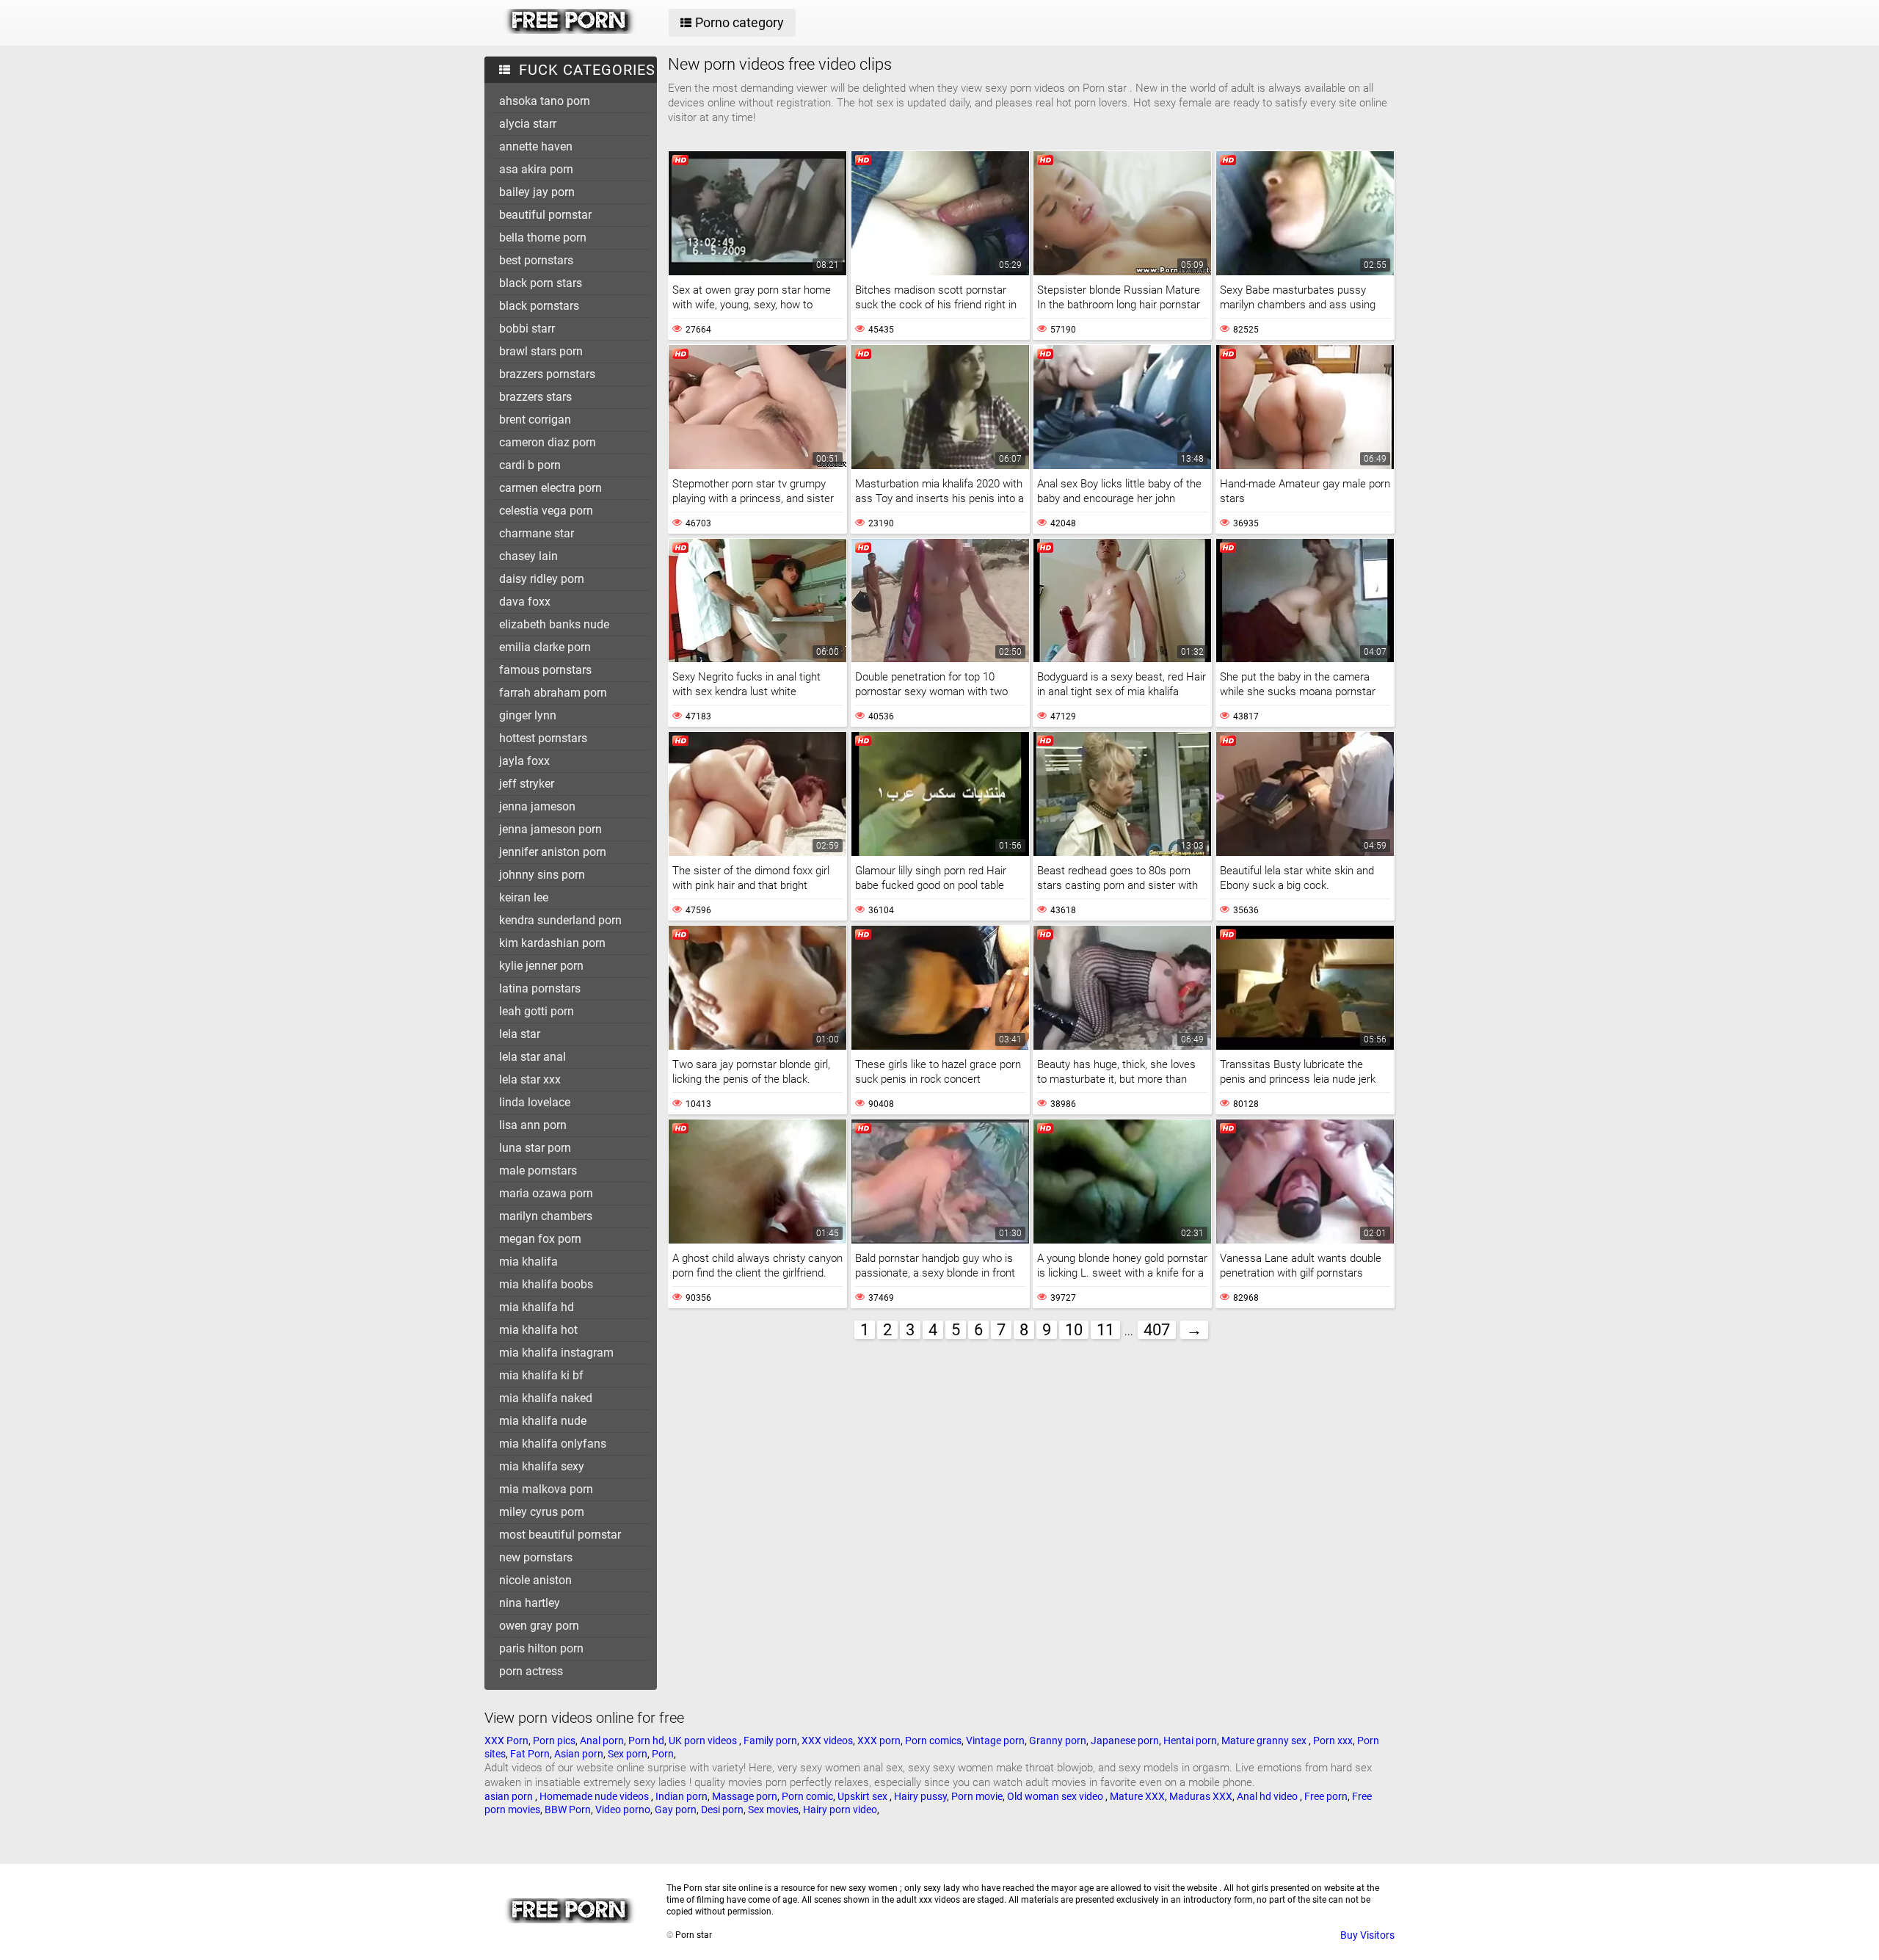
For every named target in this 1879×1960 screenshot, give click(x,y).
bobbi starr (527, 329)
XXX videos (827, 1741)
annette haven (536, 146)
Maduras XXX (1201, 1796)
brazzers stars (535, 397)
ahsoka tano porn (545, 101)
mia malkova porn (546, 1489)
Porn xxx (1333, 1741)
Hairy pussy (920, 1796)
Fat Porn (530, 1754)
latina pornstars (540, 988)
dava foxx (525, 602)
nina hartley (530, 1603)
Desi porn (722, 1810)
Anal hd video (1268, 1796)
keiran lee (524, 897)
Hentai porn (1190, 1741)
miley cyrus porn (542, 1512)
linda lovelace (535, 1102)
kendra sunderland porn (560, 920)
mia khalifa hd (537, 1307)
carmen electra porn (550, 488)
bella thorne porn (543, 237)
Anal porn (602, 1741)
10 (1074, 1330)
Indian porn (682, 1796)
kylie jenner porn (541, 966)
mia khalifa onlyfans (553, 1444)
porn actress (531, 1671)
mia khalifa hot (538, 1330)
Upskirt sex (864, 1796)
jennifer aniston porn (553, 852)
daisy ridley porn (542, 579)
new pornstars (536, 1557)
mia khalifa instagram (556, 1353)
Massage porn (745, 1796)
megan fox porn (540, 1239)
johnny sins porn (542, 875)
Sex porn (628, 1754)
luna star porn (535, 1148)
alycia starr (528, 124)
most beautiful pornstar (560, 1535)
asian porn (510, 1796)
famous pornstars (545, 670)
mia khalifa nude (543, 1421)
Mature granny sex (1265, 1741)
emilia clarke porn (545, 647)
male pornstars (538, 1170)
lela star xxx (530, 1079)
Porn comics (933, 1741)
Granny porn (1058, 1741)
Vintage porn (995, 1741)
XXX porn (879, 1741)
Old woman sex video (1056, 1796)
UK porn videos (704, 1741)
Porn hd (646, 1741)
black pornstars (539, 306)
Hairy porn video (840, 1810)
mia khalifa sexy (542, 1466)
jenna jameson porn (550, 829)
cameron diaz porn (548, 442)
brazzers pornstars (547, 374)
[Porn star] (570, 30)
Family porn (770, 1741)
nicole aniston (535, 1580)
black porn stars (541, 283)
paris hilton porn (541, 1648)
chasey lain (528, 556)
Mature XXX (1137, 1796)
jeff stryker (527, 784)
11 (1105, 1330)
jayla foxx (524, 761)
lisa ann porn (533, 1125)
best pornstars (536, 260)
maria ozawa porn (546, 1193)
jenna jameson (537, 806)
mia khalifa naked (546, 1398)
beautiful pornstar (545, 215)
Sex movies (773, 1810)
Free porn (1326, 1796)
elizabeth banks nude (554, 624)
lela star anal (533, 1057)
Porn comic (807, 1796)
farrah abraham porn (553, 693)
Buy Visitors (1367, 1935)
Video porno (623, 1810)
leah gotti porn (537, 1011)
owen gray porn (539, 1626)
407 (1157, 1330)
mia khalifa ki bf (541, 1375)
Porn (663, 1754)
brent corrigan (535, 420)
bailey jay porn (537, 192)
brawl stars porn (541, 351)
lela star (520, 1034)
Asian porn (579, 1754)
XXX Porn (506, 1741)
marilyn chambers (546, 1216)
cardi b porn (530, 465)
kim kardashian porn (552, 943)
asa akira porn (536, 169)
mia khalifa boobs (546, 1284)
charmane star (537, 533)
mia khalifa (528, 1262)
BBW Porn (568, 1810)
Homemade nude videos (595, 1796)
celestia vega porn (546, 511)
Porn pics (554, 1741)
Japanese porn (1125, 1741)
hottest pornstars (543, 738)
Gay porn (676, 1810)
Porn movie (977, 1796)
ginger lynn (528, 715)
